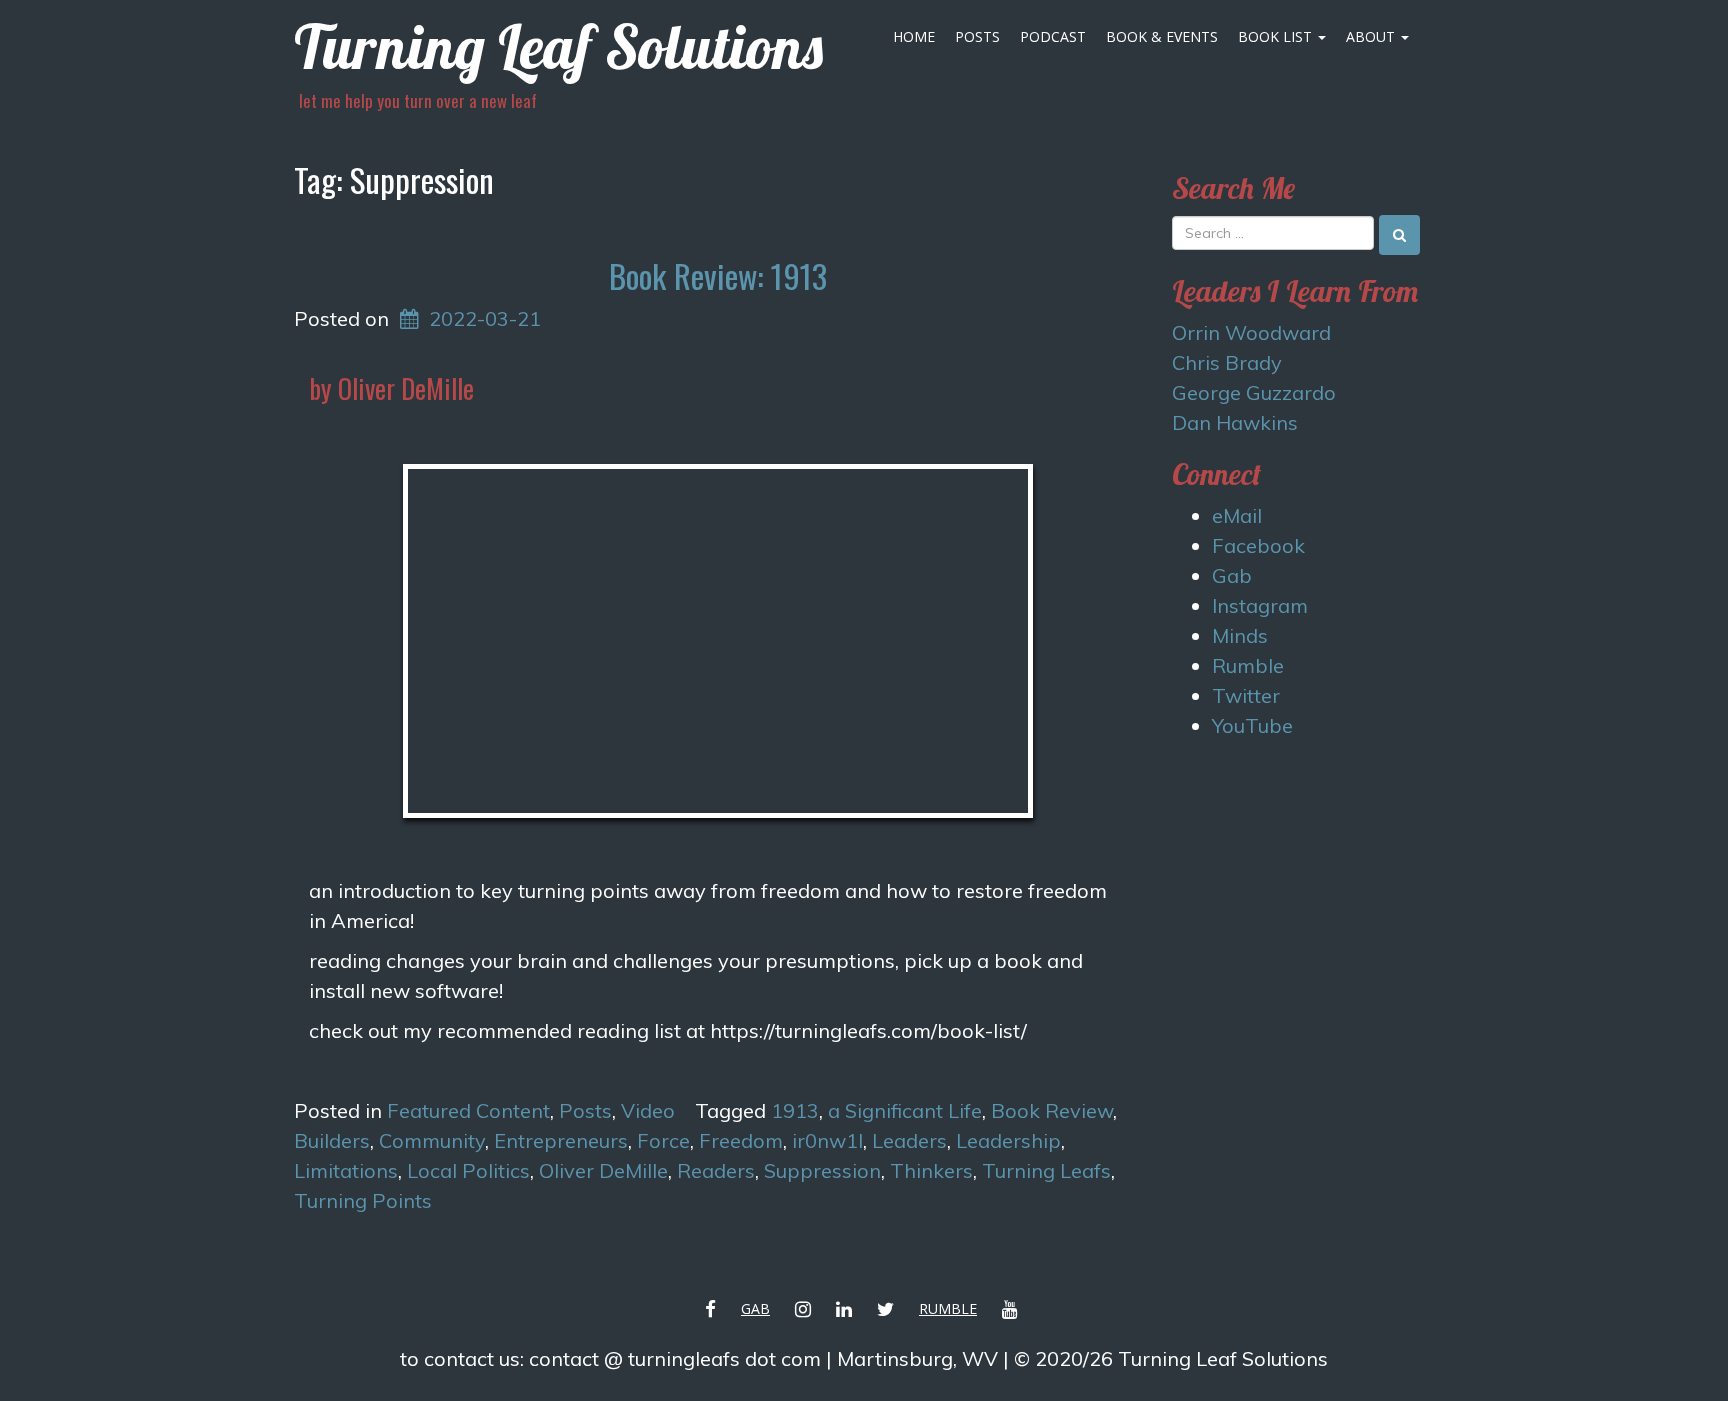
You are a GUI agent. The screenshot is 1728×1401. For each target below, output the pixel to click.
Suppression (822, 1170)
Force (663, 1140)
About (1372, 36)
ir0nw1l (827, 1140)
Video (648, 1110)
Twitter (1246, 695)
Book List (1277, 36)
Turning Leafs (1046, 1170)
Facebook (1258, 545)
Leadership (1008, 1140)
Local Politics (468, 1170)
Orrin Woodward (1251, 332)
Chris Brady (1227, 362)
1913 (795, 1110)
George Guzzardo (1254, 392)
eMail (1237, 515)
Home (914, 36)
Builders (332, 1140)
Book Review (1052, 1110)
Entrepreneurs (561, 1140)
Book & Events (1162, 36)
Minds (1240, 635)
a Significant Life (905, 1110)
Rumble (1248, 665)
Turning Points (363, 1200)
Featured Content (468, 1110)
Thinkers (931, 1170)
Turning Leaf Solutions (558, 46)
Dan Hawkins (1235, 422)
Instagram (1260, 605)
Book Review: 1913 (718, 275)
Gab (1232, 575)
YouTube (1252, 725)
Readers (716, 1170)
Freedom (741, 1140)
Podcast (1053, 36)
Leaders (909, 1140)
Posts (977, 36)
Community (432, 1140)
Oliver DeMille (603, 1170)
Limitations (346, 1170)
